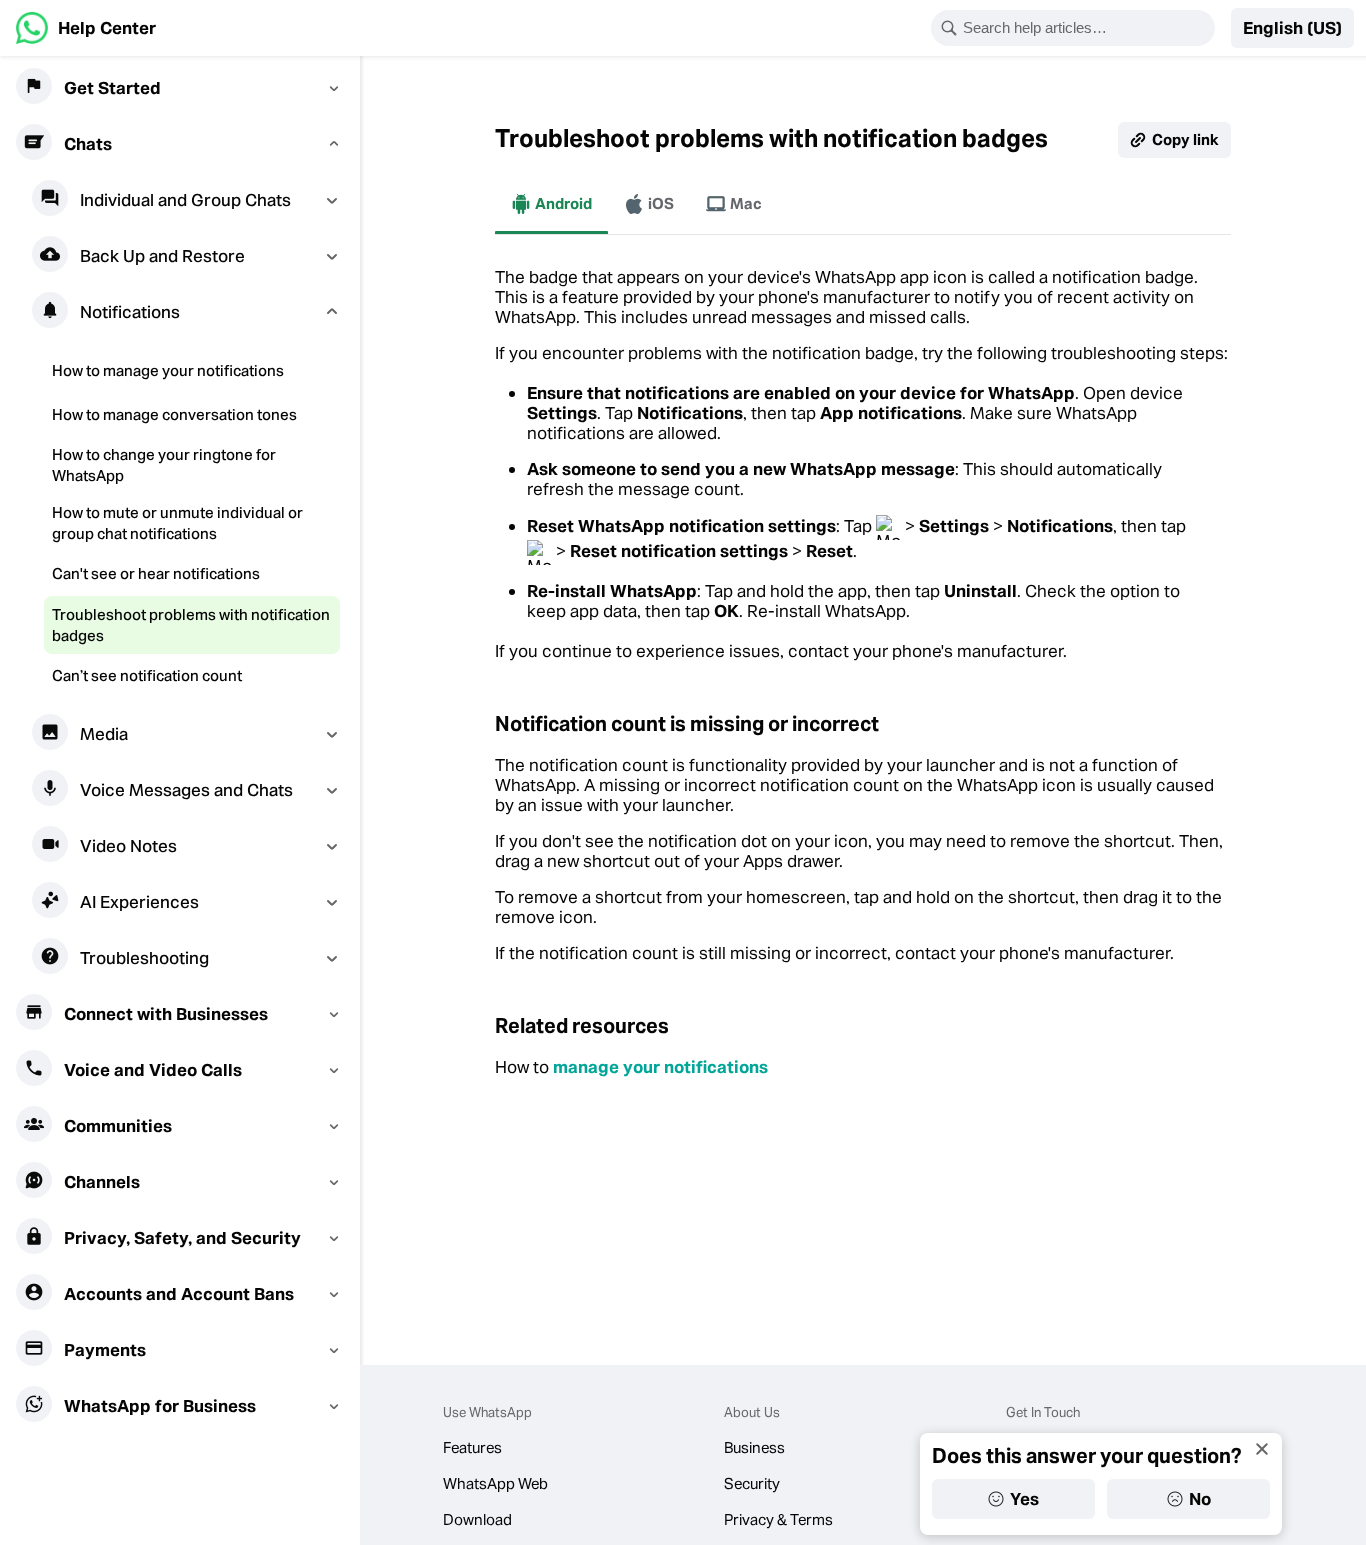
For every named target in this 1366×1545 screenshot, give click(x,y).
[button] (1292, 28)
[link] (86, 28)
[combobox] (1086, 28)
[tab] (551, 204)
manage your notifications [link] (660, 1067)
